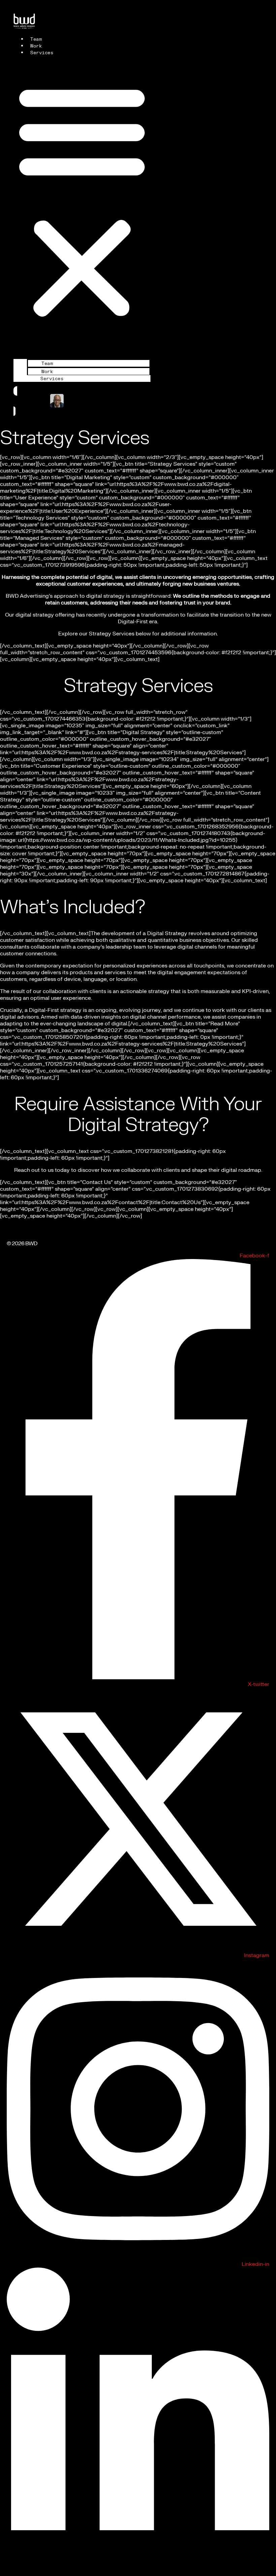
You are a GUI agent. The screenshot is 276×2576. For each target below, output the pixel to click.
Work (36, 46)
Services (42, 53)
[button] (82, 200)
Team (36, 39)
